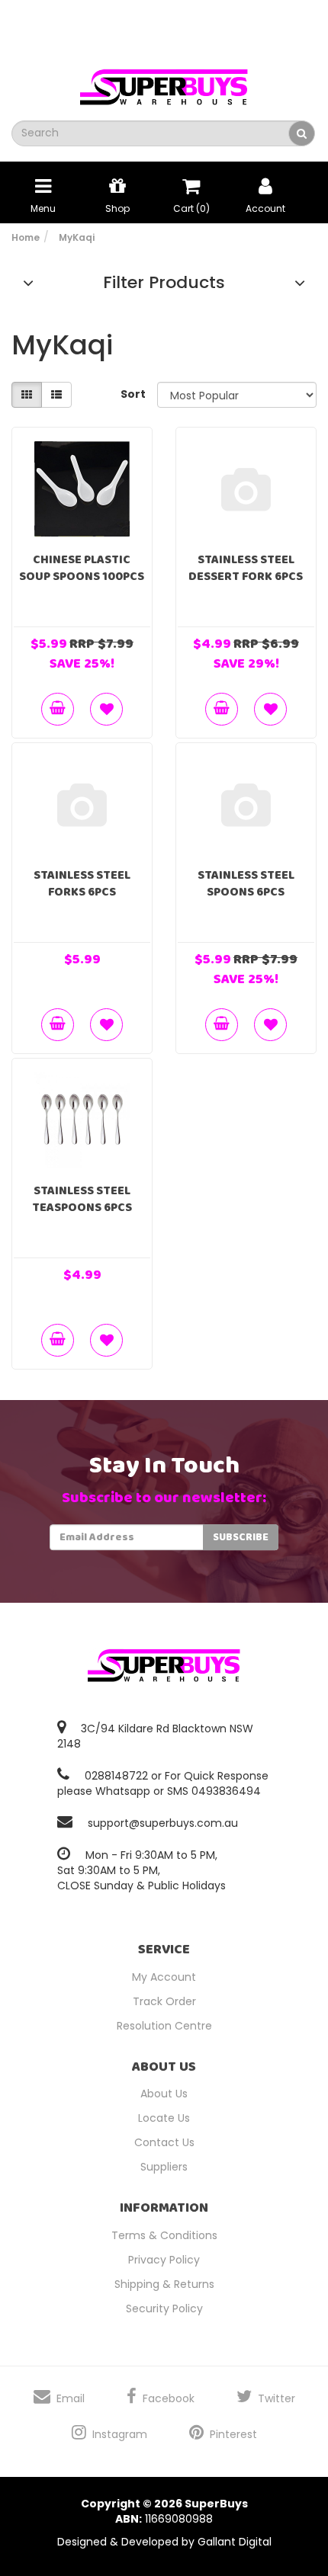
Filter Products (164, 283)
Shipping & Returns (164, 2284)
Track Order (164, 2001)
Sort (133, 394)
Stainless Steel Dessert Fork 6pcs (246, 568)
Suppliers (164, 2167)
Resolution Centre (164, 2026)
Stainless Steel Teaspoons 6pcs (82, 1199)
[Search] (302, 133)
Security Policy (164, 2308)
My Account (164, 1977)
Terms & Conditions (164, 2235)
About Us (164, 2094)
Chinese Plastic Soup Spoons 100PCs (82, 568)
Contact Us (164, 2142)
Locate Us (164, 2118)
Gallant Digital (235, 2542)
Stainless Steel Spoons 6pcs (246, 884)
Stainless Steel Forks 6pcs (82, 884)
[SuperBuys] (164, 82)
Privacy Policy (164, 2260)
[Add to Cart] (58, 709)
